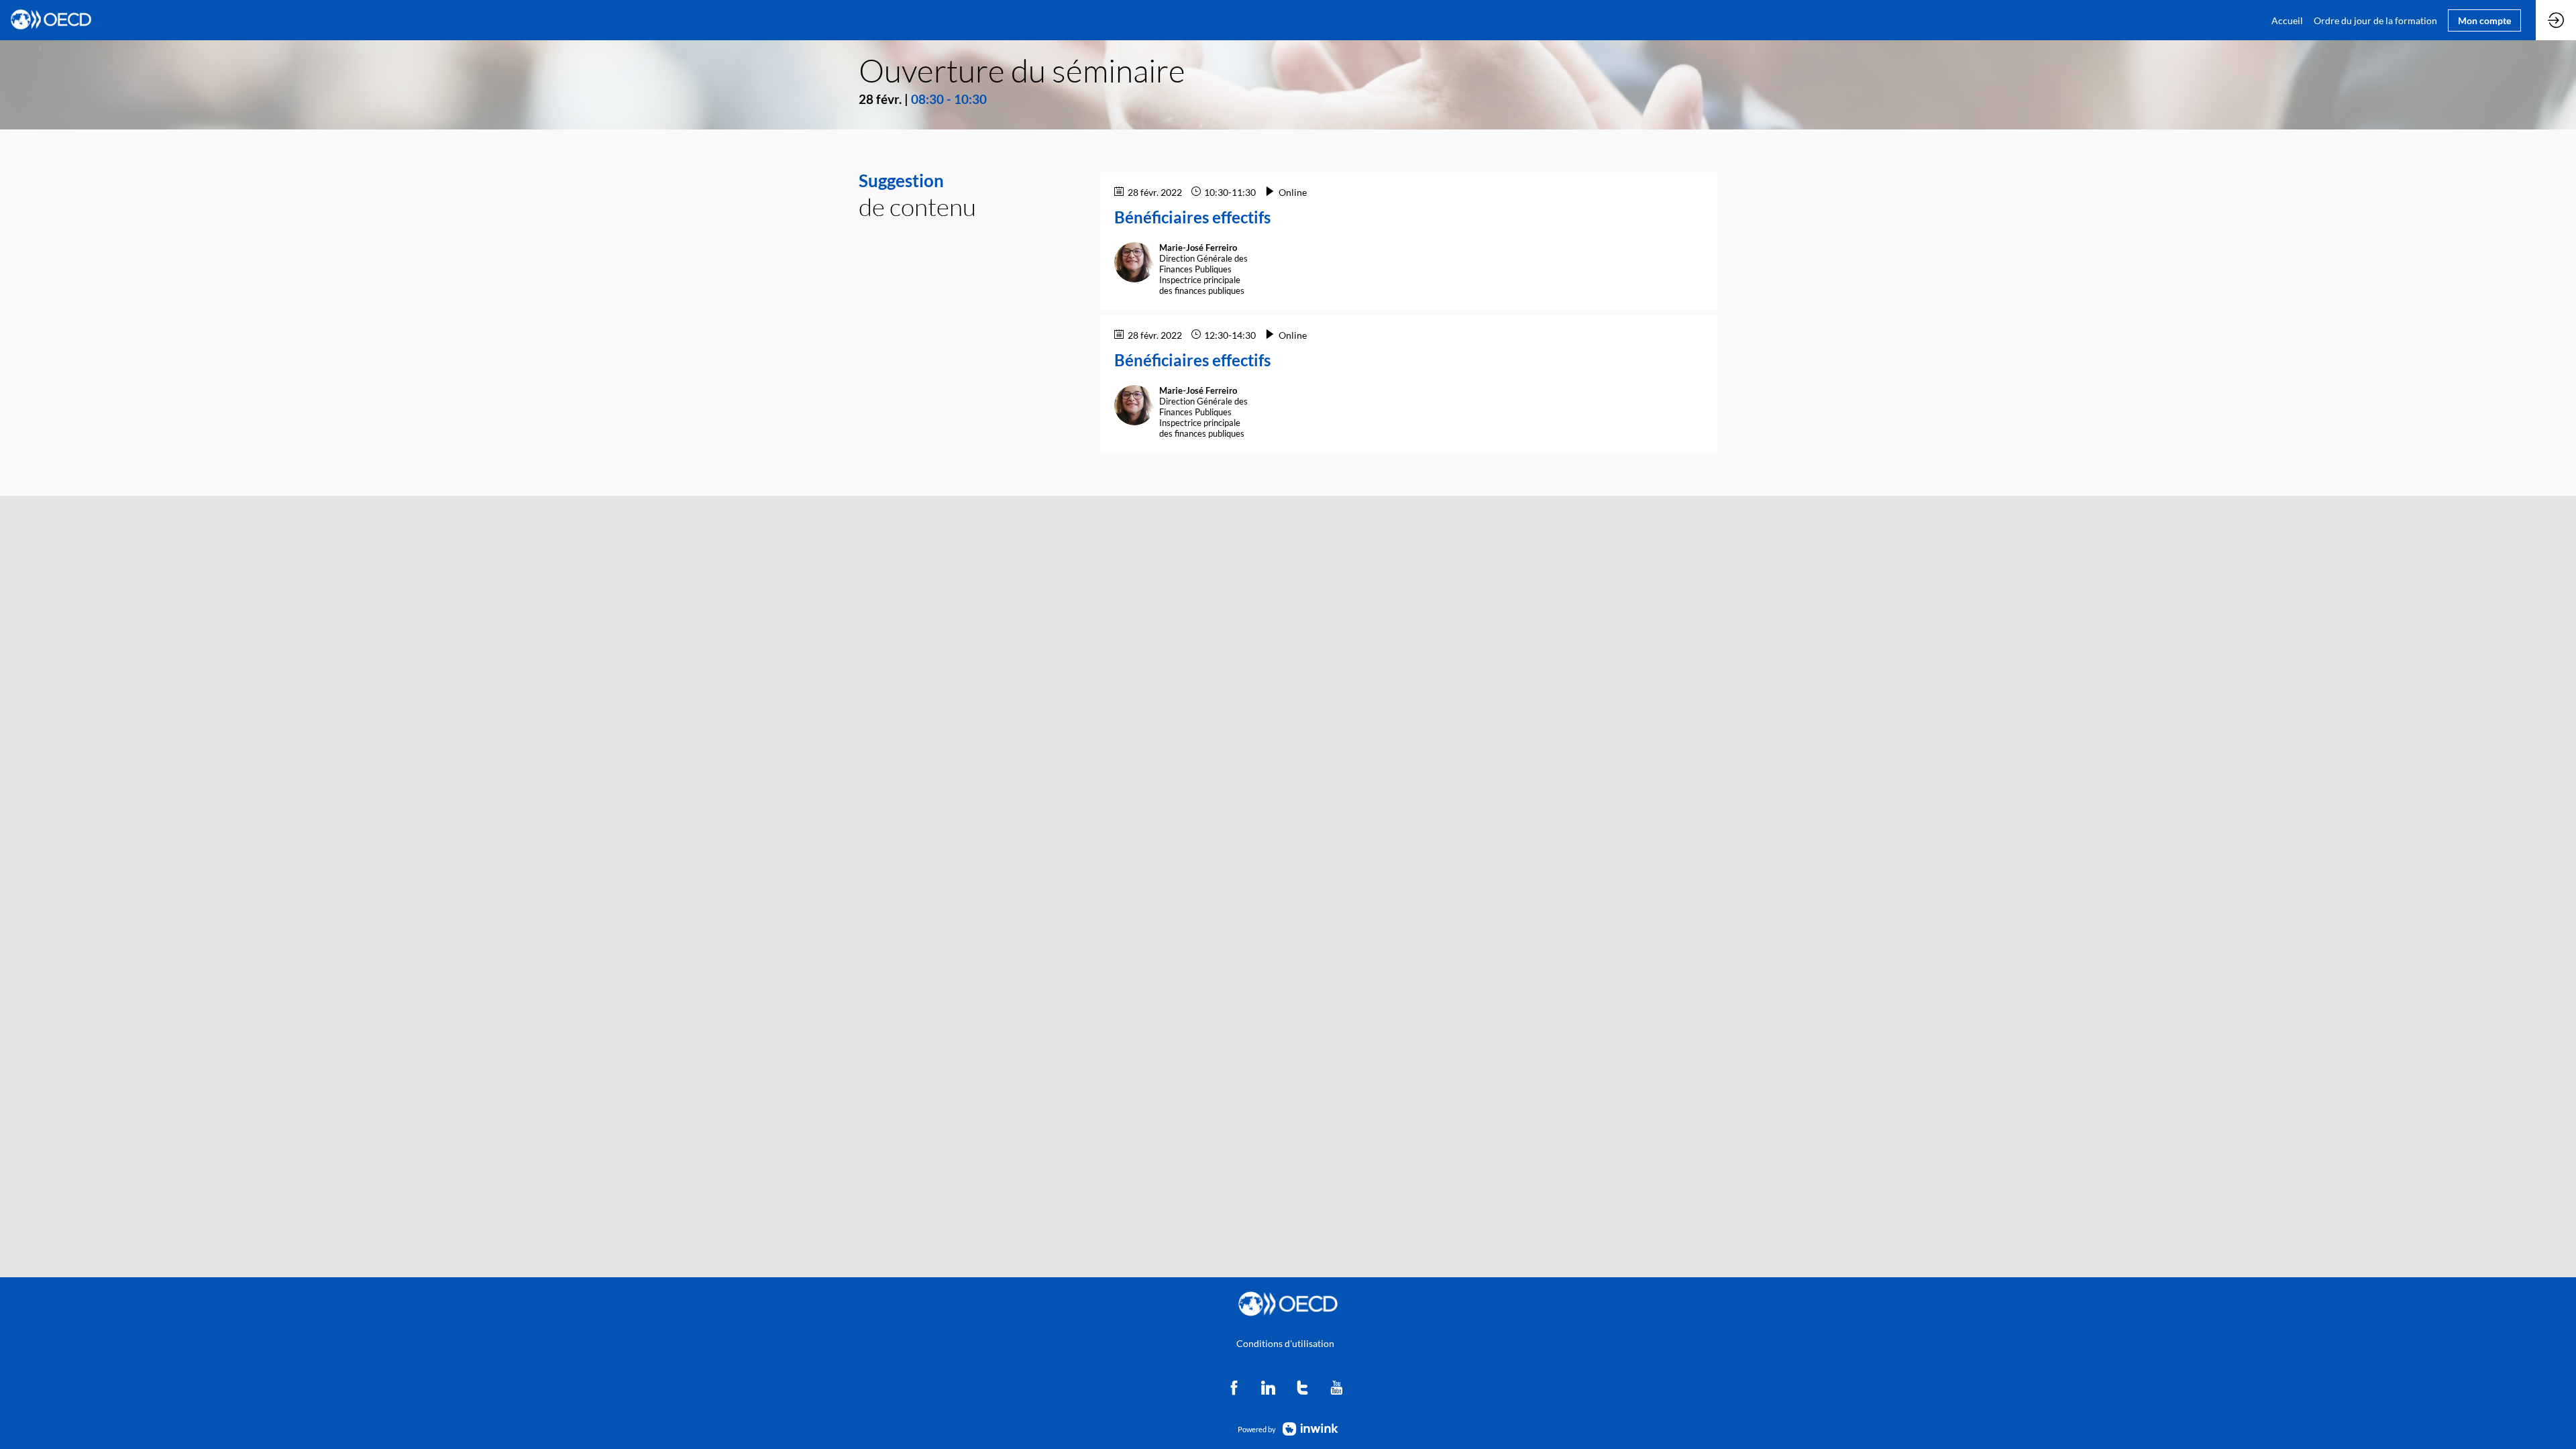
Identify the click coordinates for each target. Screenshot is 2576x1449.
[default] (2375, 20)
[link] (2287, 20)
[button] (2484, 20)
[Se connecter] (2556, 20)
